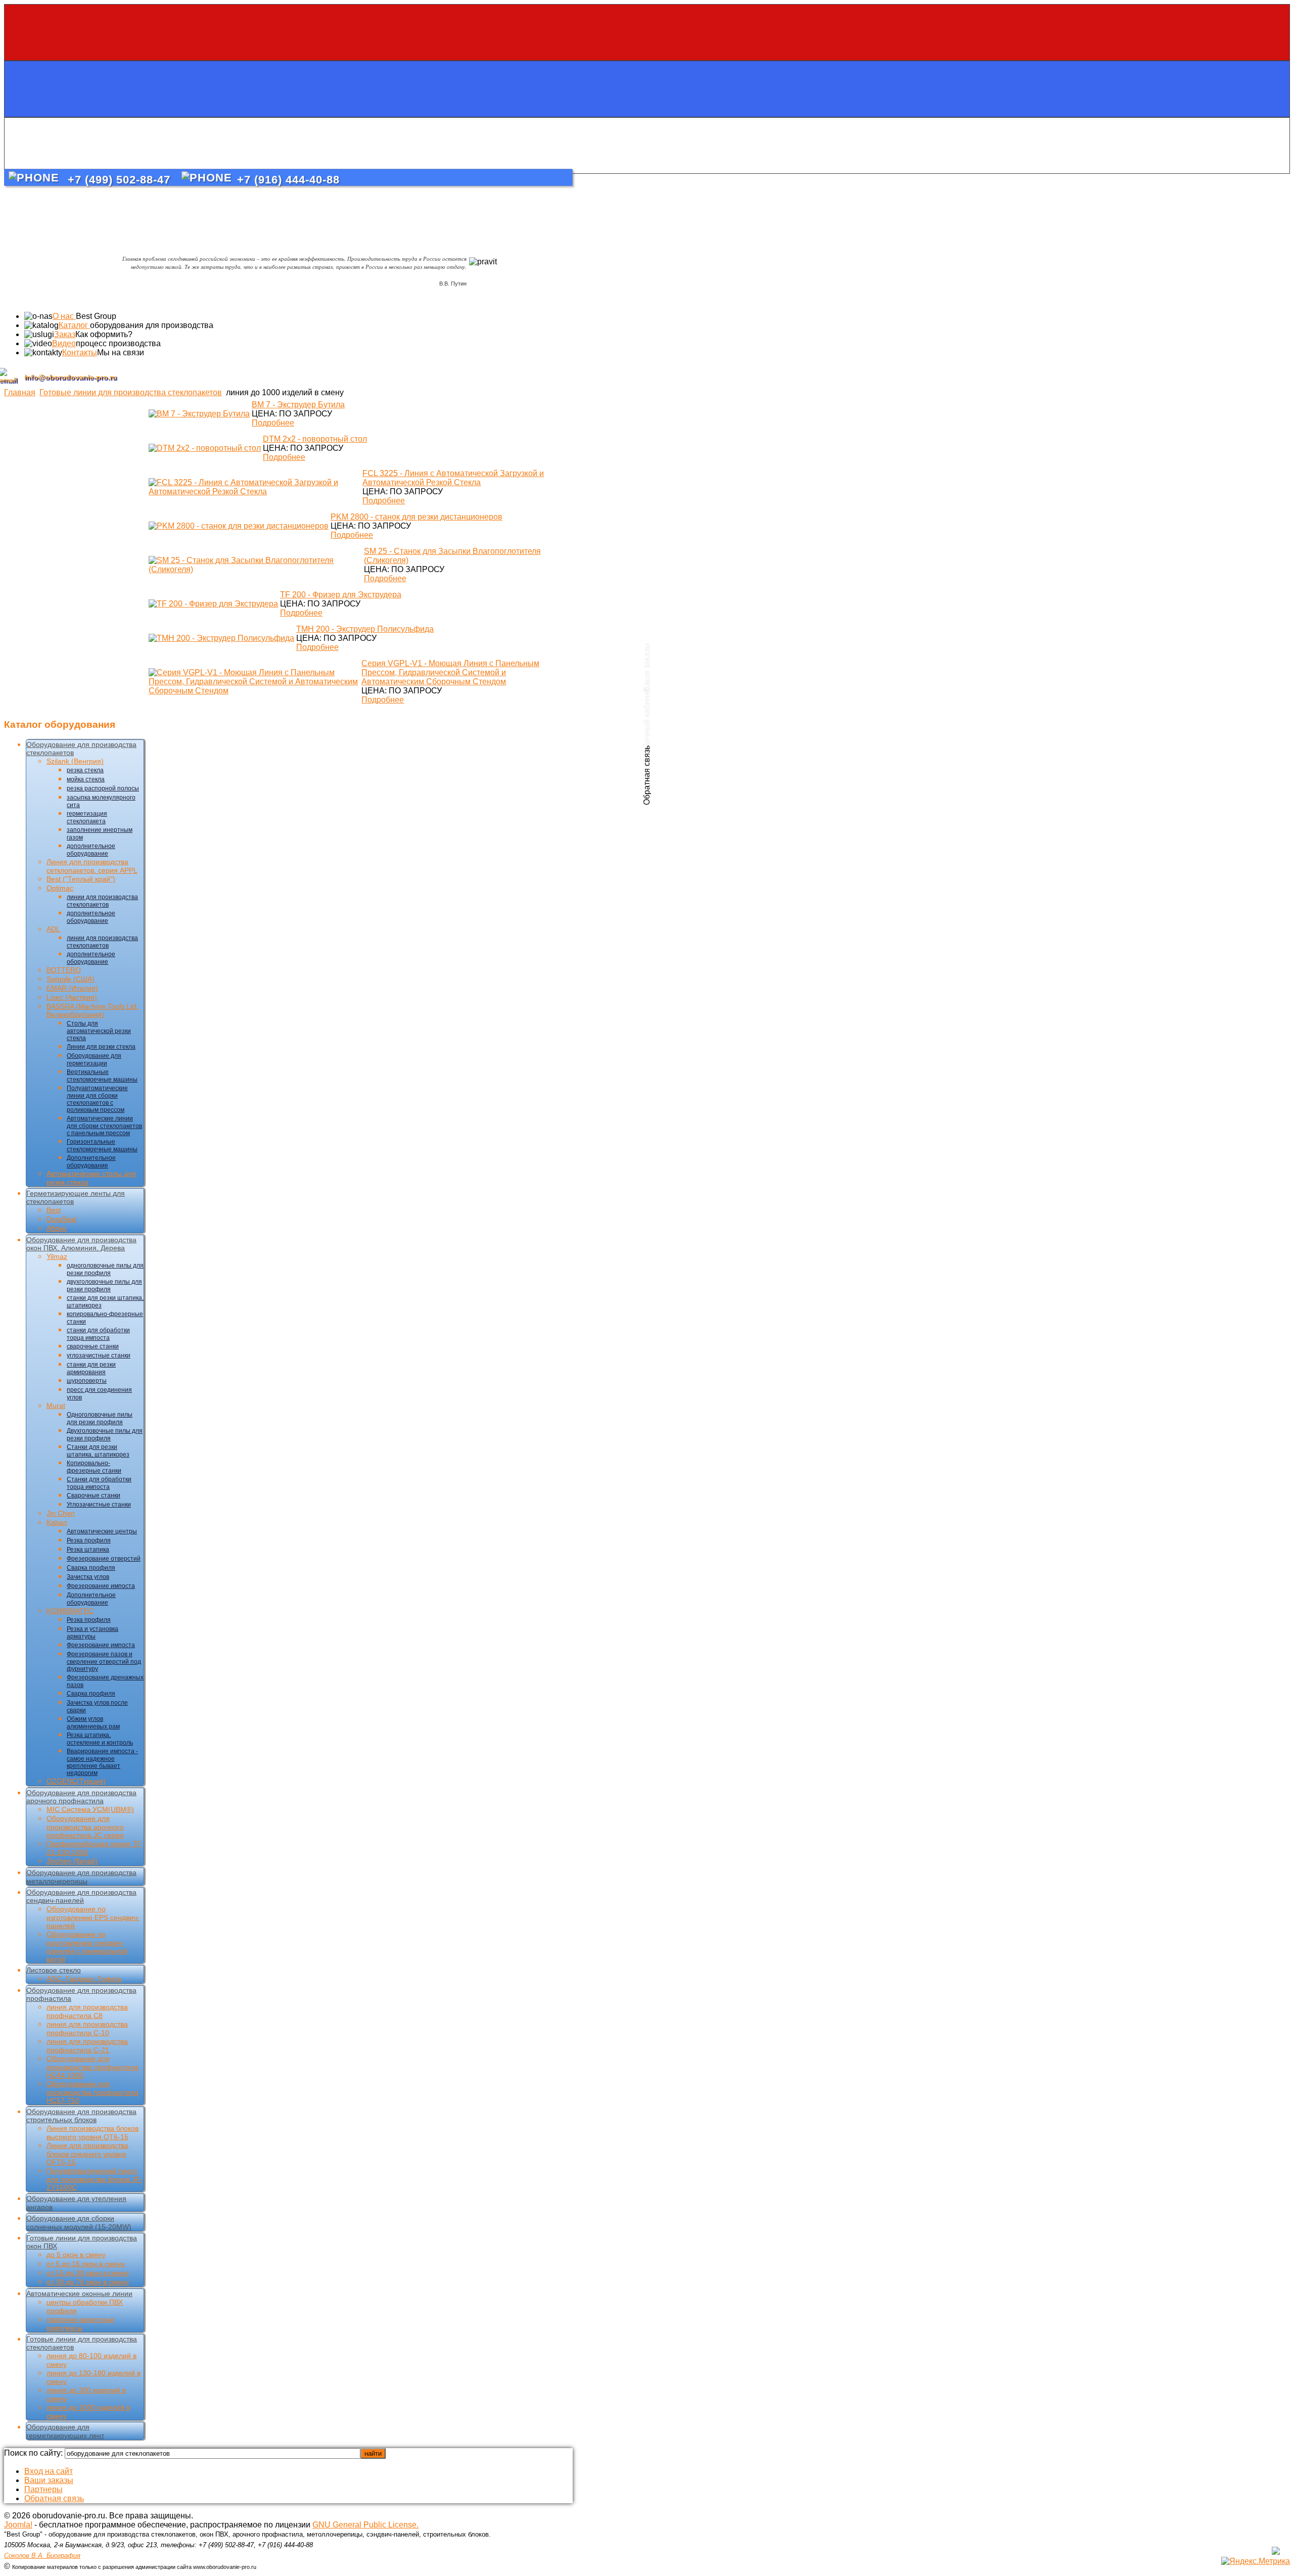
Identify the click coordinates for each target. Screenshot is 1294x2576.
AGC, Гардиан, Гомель (84, 1979)
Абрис (57, 1228)
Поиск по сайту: (34, 2453)
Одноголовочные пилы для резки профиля (100, 1418)
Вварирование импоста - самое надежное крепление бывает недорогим (102, 1762)
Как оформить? (104, 334)
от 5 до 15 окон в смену (86, 2264)
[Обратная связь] (647, 146)
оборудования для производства (152, 325)
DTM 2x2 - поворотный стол (315, 439)
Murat (56, 1406)
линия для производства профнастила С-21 (87, 2046)
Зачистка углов (88, 1577)
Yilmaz (57, 1256)
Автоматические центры (102, 1531)
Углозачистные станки (99, 1505)
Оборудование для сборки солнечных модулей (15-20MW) (79, 2222)
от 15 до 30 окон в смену (88, 2273)
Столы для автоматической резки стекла (99, 1031)
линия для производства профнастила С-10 (87, 2028)
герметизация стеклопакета (87, 817)
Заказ (65, 334)
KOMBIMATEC (70, 1611)
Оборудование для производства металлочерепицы (81, 1877)
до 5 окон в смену (76, 2255)
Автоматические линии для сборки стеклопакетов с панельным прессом (104, 1126)
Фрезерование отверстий (104, 1559)
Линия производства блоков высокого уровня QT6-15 (93, 2133)
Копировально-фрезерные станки (94, 1467)
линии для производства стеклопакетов (102, 901)
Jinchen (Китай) (72, 1861)
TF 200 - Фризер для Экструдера (341, 595)
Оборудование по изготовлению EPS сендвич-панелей (93, 1917)
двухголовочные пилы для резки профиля (104, 1285)
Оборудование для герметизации (94, 1060)
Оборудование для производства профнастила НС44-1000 (93, 2067)
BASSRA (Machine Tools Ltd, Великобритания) (93, 1010)
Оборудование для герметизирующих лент (65, 2431)
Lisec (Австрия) (72, 997)
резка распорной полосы (103, 788)
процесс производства (118, 343)
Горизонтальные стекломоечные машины (102, 1145)
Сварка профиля (91, 1568)
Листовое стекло (54, 1970)
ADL (53, 929)
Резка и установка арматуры (93, 1633)
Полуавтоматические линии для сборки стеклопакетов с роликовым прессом (97, 1099)
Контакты (80, 353)
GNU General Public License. (365, 2525)
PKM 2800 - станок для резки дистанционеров (417, 517)
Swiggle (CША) (71, 979)
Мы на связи (121, 353)
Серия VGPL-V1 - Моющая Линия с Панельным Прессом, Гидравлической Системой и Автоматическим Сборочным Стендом (450, 672)
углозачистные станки (99, 1355)
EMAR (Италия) (72, 988)
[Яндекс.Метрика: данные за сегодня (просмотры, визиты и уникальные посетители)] (1256, 2561)
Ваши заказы (49, 2480)
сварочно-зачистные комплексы (80, 2324)
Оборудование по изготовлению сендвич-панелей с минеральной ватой (87, 1947)
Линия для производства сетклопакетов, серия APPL (92, 866)
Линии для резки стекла (101, 1047)
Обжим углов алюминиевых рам (93, 1723)
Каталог (74, 325)
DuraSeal (61, 1219)
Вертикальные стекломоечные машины (102, 1076)
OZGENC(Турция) (76, 1781)
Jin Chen (61, 1513)
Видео (64, 343)
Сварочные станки (94, 1495)
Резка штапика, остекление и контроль (100, 1739)
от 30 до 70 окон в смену (88, 2282)
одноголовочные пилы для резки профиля (105, 1269)
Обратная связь (54, 2498)
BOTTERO (64, 970)
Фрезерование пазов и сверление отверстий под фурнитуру (104, 1661)
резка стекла (85, 770)
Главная (20, 392)
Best (54, 1210)
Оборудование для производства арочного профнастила (81, 1797)
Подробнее (273, 423)
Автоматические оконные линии (79, 2293)
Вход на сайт (49, 2471)
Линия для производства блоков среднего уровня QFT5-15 (87, 2154)
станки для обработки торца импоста (98, 1334)
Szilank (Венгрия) (75, 761)
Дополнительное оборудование (91, 1162)
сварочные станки (93, 1346)
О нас (64, 316)
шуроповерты (87, 1381)
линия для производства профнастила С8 (87, 2011)
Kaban (57, 1522)
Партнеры (43, 2489)
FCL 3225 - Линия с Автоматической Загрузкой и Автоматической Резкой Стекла (453, 478)
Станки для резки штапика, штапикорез (98, 1451)
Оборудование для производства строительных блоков (81, 2116)
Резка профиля (89, 1540)
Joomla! (18, 2525)
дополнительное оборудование (91, 850)
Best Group (96, 316)
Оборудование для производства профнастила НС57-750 (93, 2092)
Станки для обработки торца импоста (99, 1483)
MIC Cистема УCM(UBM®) (90, 1809)
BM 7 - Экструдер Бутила (298, 405)
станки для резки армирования (91, 1368)
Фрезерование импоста (101, 1586)
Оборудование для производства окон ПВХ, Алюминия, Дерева (81, 1244)
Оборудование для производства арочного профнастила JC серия (85, 1827)
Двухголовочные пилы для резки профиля (105, 1435)
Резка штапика (88, 1550)
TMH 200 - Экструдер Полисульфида (365, 629)
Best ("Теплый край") (81, 879)
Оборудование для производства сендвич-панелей (81, 1896)
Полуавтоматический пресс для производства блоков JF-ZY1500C (95, 2179)
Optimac (60, 888)
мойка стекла (86, 779)
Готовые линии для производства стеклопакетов (131, 392)
